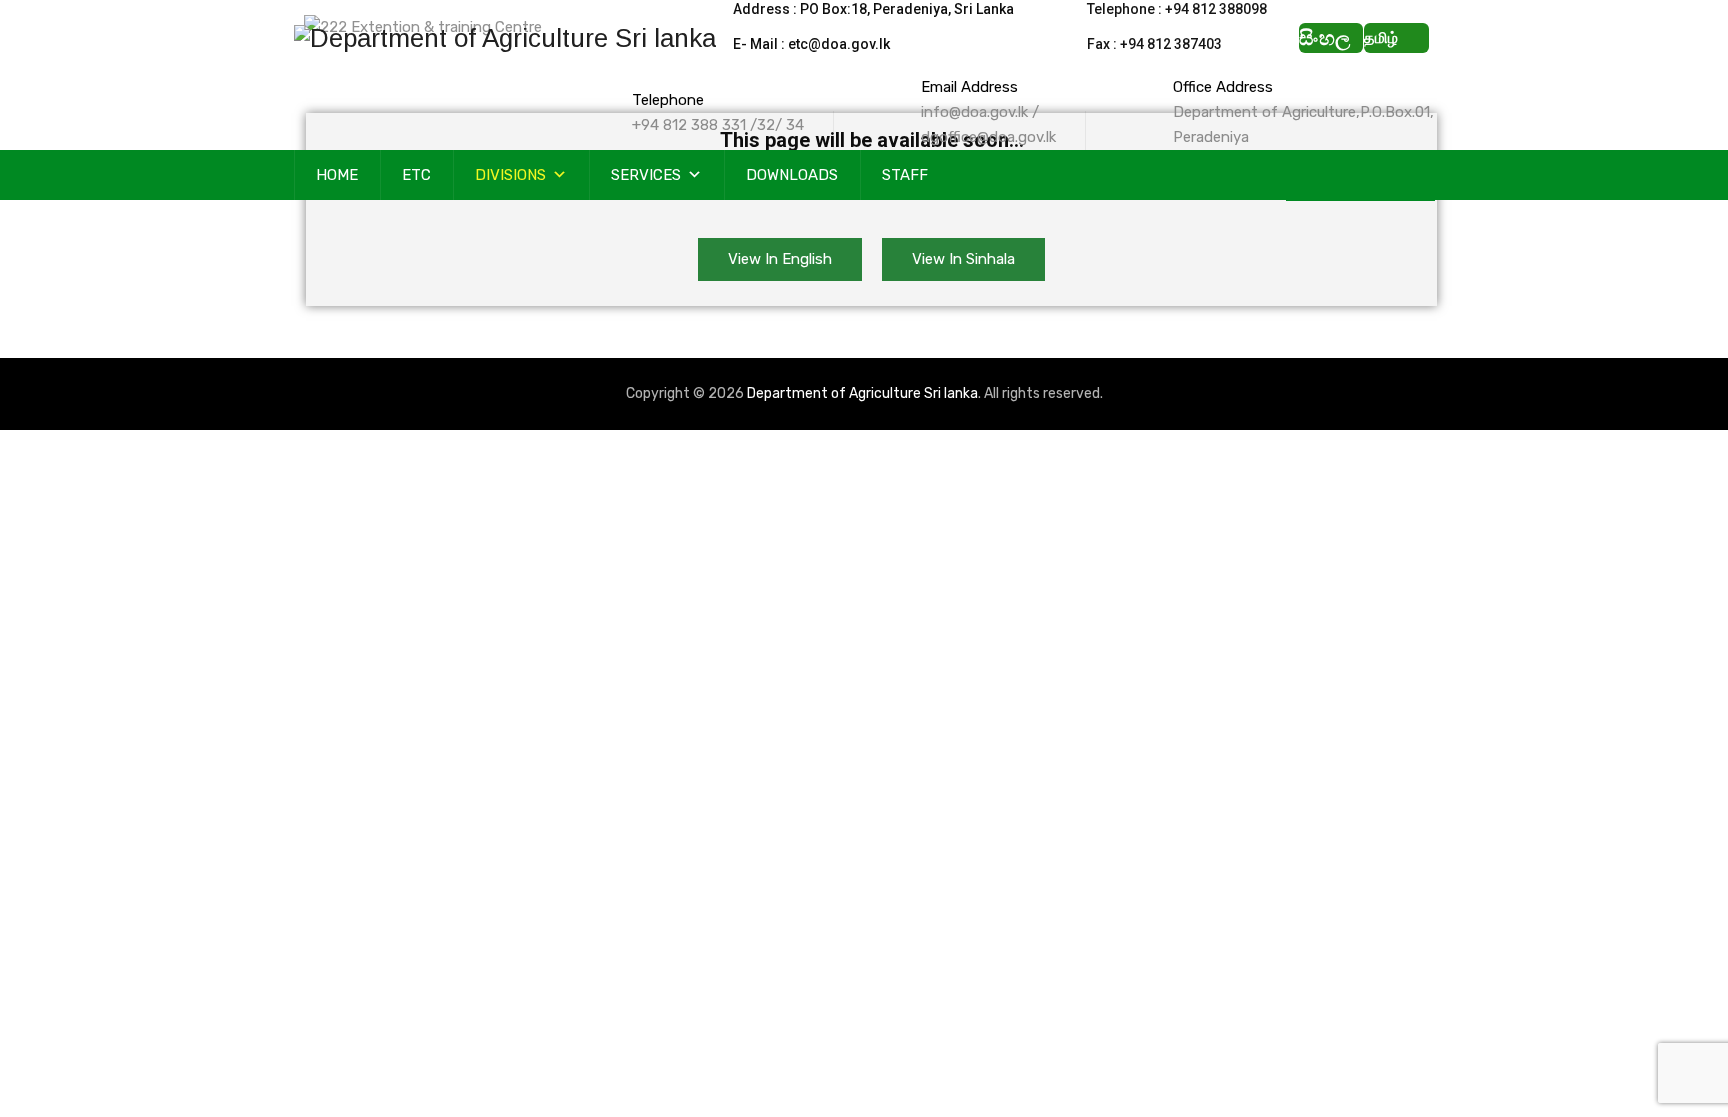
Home (337, 175)
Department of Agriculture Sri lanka (862, 393)
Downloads (792, 175)
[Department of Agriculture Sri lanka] (505, 37)
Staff (905, 175)
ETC (416, 175)
